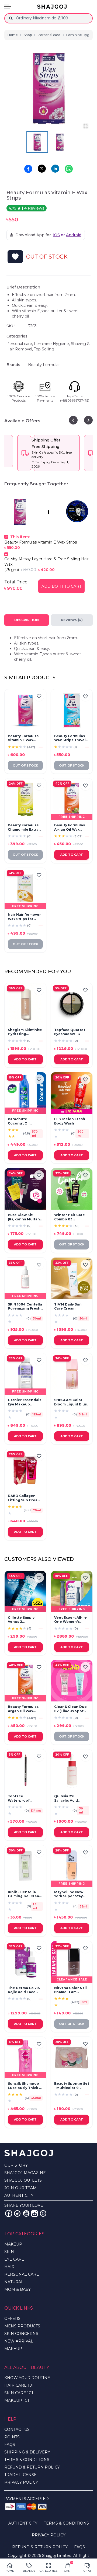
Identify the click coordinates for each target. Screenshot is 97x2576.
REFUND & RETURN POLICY (32, 2467)
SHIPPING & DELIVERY (27, 2452)
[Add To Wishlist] (15, 257)
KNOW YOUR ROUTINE (27, 2378)
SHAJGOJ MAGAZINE (25, 2173)
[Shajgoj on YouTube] (26, 2213)
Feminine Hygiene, (52, 344)
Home (13, 35)
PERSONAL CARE (22, 2274)
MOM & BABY (18, 2289)
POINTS (12, 2437)
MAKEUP (13, 2244)
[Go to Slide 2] (60, 142)
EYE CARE (14, 2259)
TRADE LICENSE (20, 2475)
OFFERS (12, 2319)
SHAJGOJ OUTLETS (23, 2180)
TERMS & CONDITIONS (27, 2460)
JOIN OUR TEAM (20, 2188)
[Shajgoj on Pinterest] (43, 2213)
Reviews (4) (72, 620)
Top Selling (44, 349)
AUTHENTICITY (19, 2195)
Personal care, (20, 344)
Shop (28, 35)
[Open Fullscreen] (86, 126)
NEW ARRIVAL (19, 2341)
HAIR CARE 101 (19, 2385)
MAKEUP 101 (17, 2400)
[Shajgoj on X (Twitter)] (17, 2213)
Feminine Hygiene (82, 35)
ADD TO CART (72, 855)
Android (74, 235)
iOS (56, 235)
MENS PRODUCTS (22, 2326)
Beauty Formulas (44, 365)
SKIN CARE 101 (19, 2393)
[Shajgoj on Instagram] (34, 2213)
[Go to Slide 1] (37, 142)
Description (27, 620)
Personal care (49, 35)
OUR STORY (16, 2165)
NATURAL (14, 2282)
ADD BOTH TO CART (61, 586)
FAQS (10, 2445)
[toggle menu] (8, 7)
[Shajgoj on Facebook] (9, 2213)
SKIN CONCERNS (21, 2334)
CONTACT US (17, 2429)
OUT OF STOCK (25, 765)
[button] (48, 88)
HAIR (9, 2267)
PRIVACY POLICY (21, 2482)
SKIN (9, 2252)
